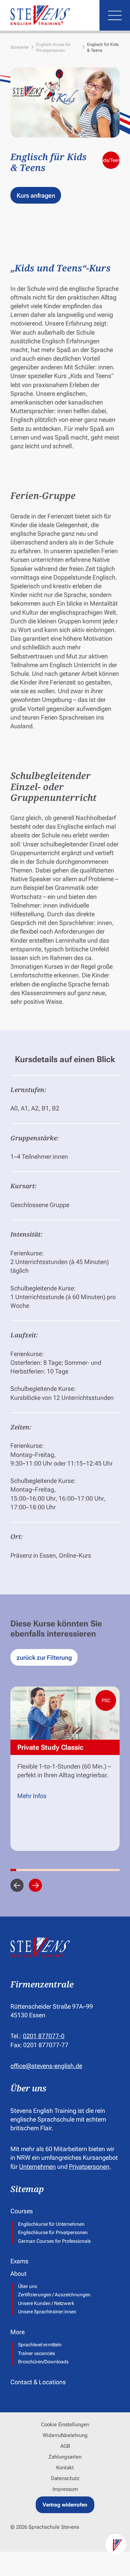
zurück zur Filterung (44, 1658)
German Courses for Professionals (54, 2241)
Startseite (20, 47)
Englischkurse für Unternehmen (51, 2224)
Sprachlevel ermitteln (40, 2345)
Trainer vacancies (37, 2353)
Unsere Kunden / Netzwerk (46, 2303)
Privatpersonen (89, 2167)
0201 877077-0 (44, 2036)
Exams (19, 2261)
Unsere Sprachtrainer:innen (47, 2312)
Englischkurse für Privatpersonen (53, 2232)
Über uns (28, 2286)
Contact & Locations (38, 2382)
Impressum (65, 2489)
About (19, 2274)
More (18, 2332)
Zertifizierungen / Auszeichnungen (54, 2295)
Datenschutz (65, 2478)
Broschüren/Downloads (43, 2362)
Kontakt (65, 2468)
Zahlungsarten (65, 2457)
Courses (22, 2211)
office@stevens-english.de (46, 2066)
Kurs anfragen (36, 195)
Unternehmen (37, 2167)
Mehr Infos (32, 1796)
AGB (65, 2446)
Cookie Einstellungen (65, 2425)
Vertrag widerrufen (65, 2505)
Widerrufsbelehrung (65, 2435)
